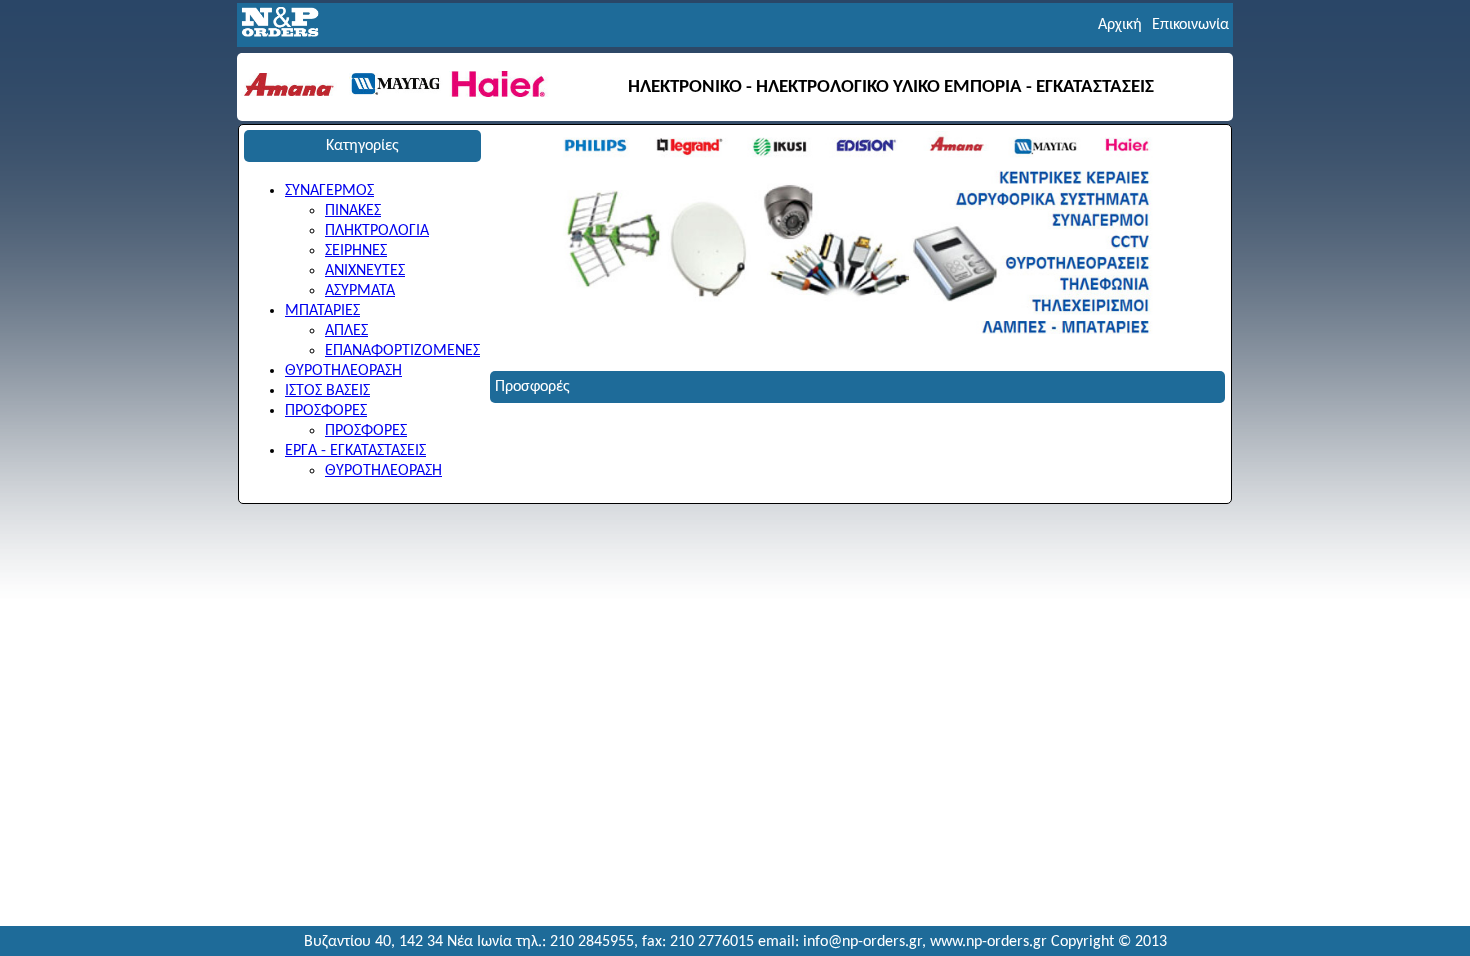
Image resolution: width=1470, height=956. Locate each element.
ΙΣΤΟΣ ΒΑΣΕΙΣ (327, 391)
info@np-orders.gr (862, 942)
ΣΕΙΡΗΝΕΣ (356, 251)
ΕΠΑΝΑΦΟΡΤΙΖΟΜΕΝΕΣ (402, 351)
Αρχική (1120, 25)
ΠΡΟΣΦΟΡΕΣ (326, 411)
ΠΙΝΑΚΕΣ (353, 211)
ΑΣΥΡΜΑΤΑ (360, 291)
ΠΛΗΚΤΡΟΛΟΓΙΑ (377, 231)
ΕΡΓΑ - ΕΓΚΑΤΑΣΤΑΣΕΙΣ (355, 451)
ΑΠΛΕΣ (346, 331)
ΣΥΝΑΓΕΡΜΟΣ (329, 191)
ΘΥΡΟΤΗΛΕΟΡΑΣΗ (343, 371)
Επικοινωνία (1190, 25)
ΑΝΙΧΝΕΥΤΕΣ (365, 271)
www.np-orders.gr (988, 942)
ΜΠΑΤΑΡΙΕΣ (322, 311)
